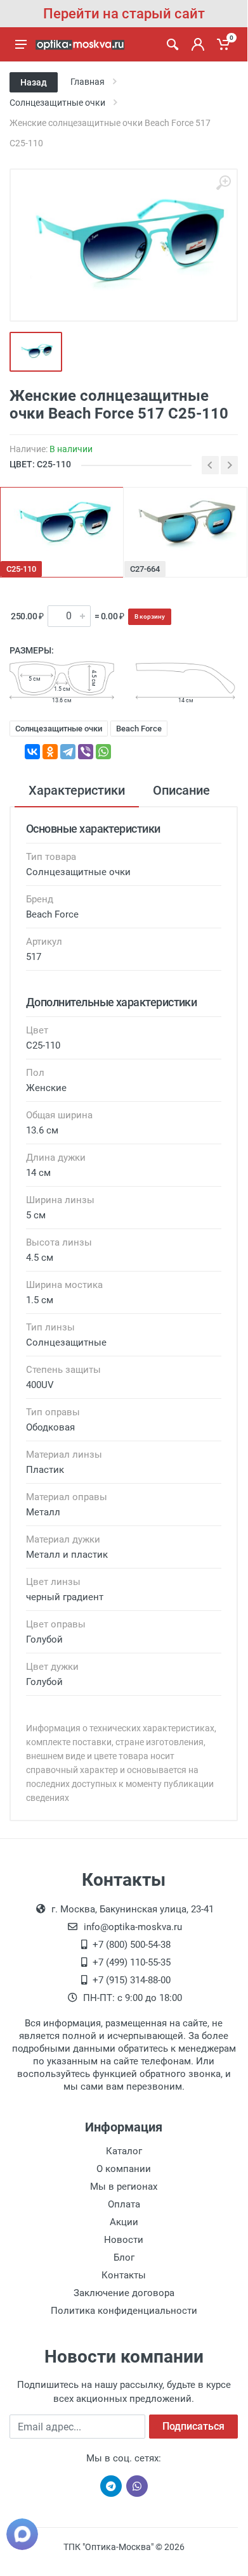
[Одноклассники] (50, 752)
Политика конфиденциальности (124, 2311)
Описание (181, 790)
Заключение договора (124, 2293)
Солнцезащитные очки (59, 729)
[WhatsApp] (103, 752)
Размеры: (32, 650)
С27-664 (145, 569)
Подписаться (193, 2426)
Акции (124, 2222)
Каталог (124, 2151)
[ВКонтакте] (32, 752)
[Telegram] (68, 752)
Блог (124, 2257)
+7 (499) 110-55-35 (132, 1962)
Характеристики (77, 790)
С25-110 (21, 569)
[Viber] (86, 752)
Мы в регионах (124, 2187)
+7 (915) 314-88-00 (132, 1980)
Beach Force (139, 729)
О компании (124, 2169)
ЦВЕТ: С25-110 (40, 464)
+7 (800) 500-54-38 (132, 1945)
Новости (124, 2240)
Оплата (124, 2204)
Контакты (124, 2275)
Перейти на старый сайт (124, 14)
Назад (34, 82)
